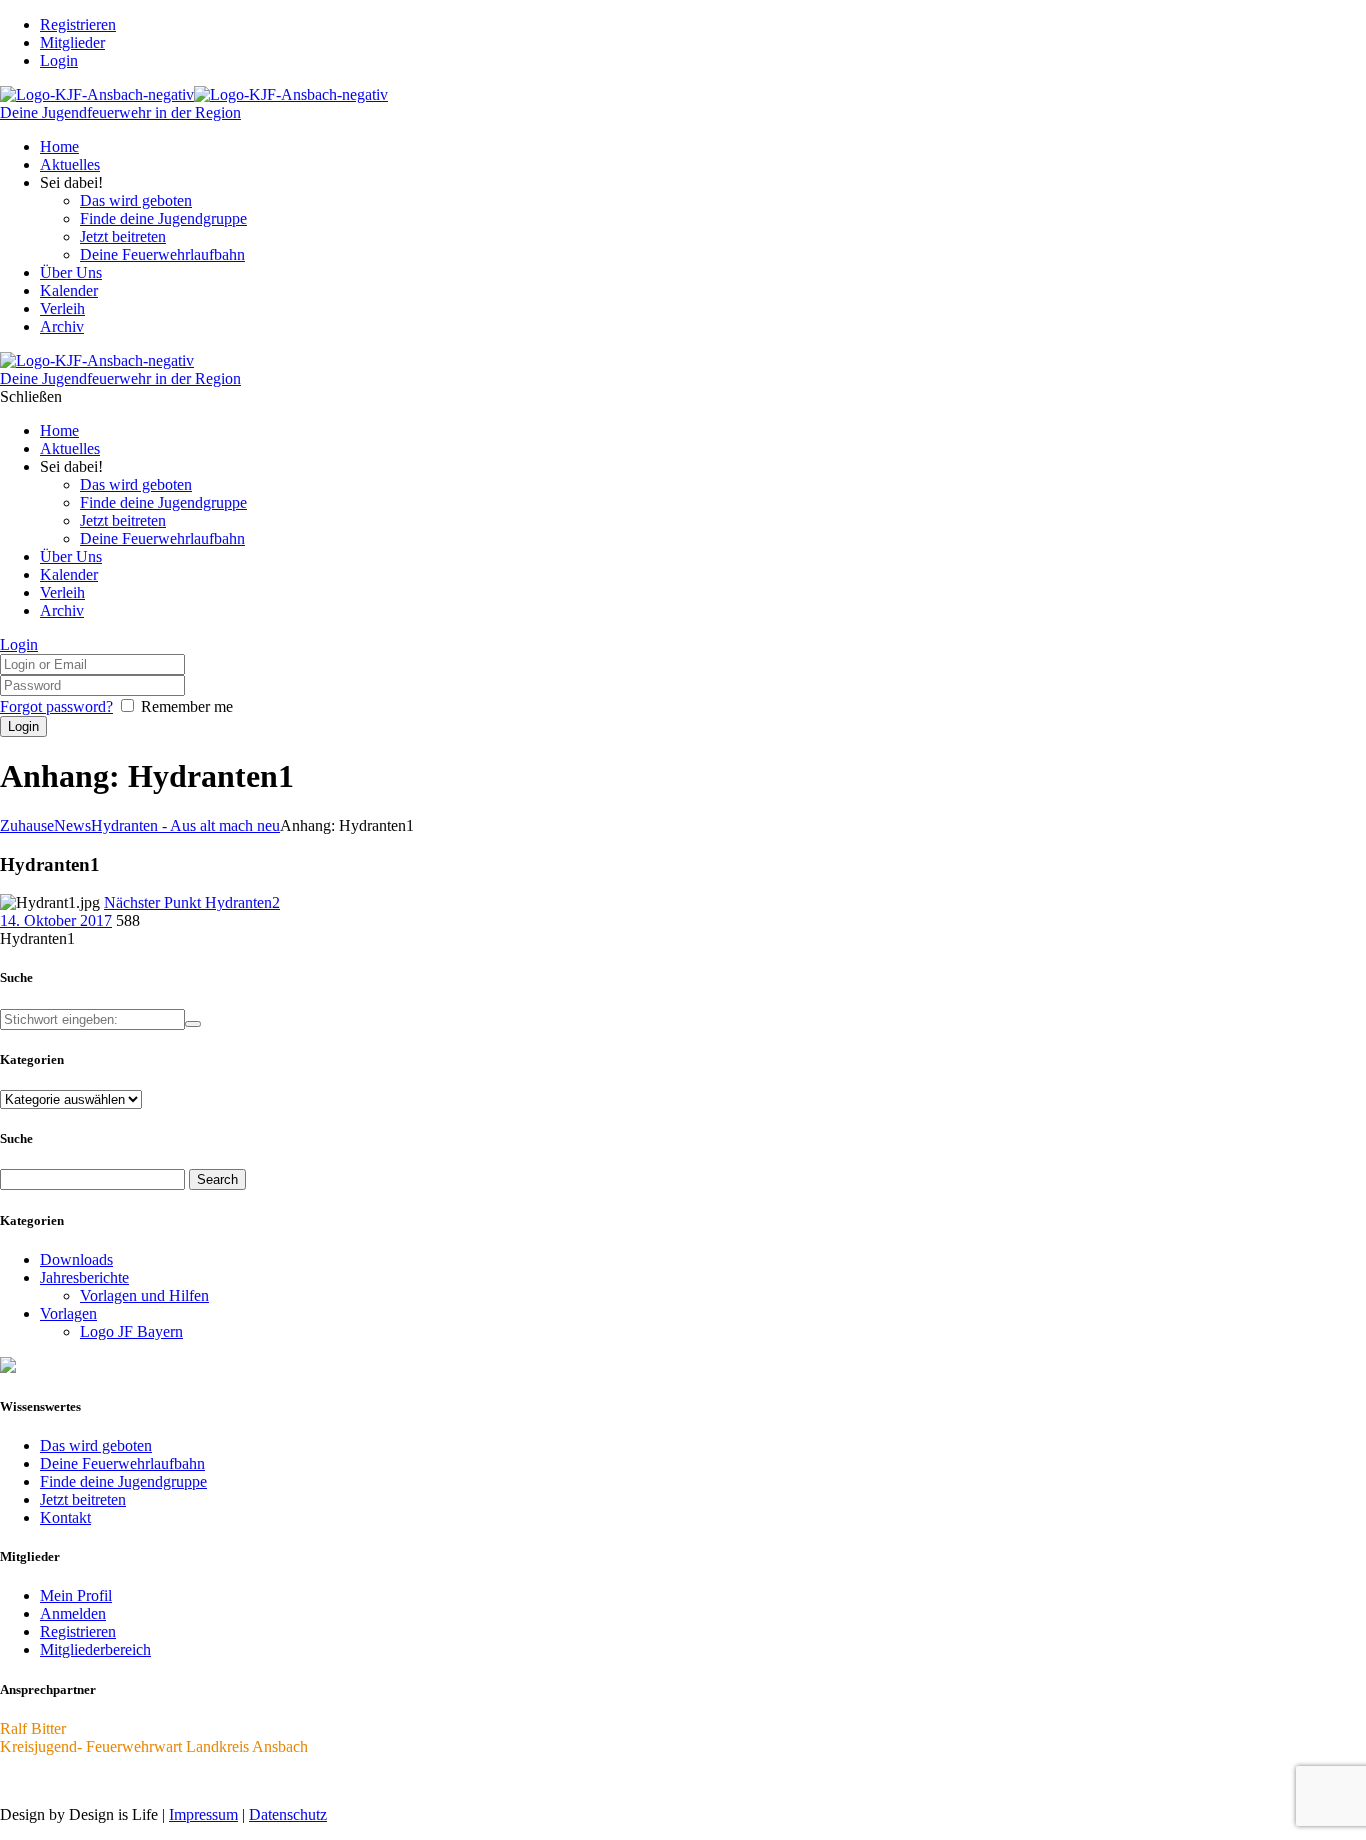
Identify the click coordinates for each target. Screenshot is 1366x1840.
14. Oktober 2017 (56, 920)
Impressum (203, 1814)
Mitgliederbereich (95, 1649)
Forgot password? (56, 706)
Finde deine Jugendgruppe (123, 1481)
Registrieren (78, 1631)
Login (59, 60)
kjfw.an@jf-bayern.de (69, 1780)
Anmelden (73, 1613)
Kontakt (65, 1517)
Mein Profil (76, 1595)
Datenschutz (288, 1814)
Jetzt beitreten (83, 1499)
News (72, 825)
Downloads (76, 1259)
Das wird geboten (96, 1445)
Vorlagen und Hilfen (144, 1295)
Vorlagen (68, 1313)
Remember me (187, 706)
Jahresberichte (84, 1277)
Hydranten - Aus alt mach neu (185, 825)
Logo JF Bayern (131, 1331)
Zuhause (27, 825)
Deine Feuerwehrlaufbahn (122, 1463)
